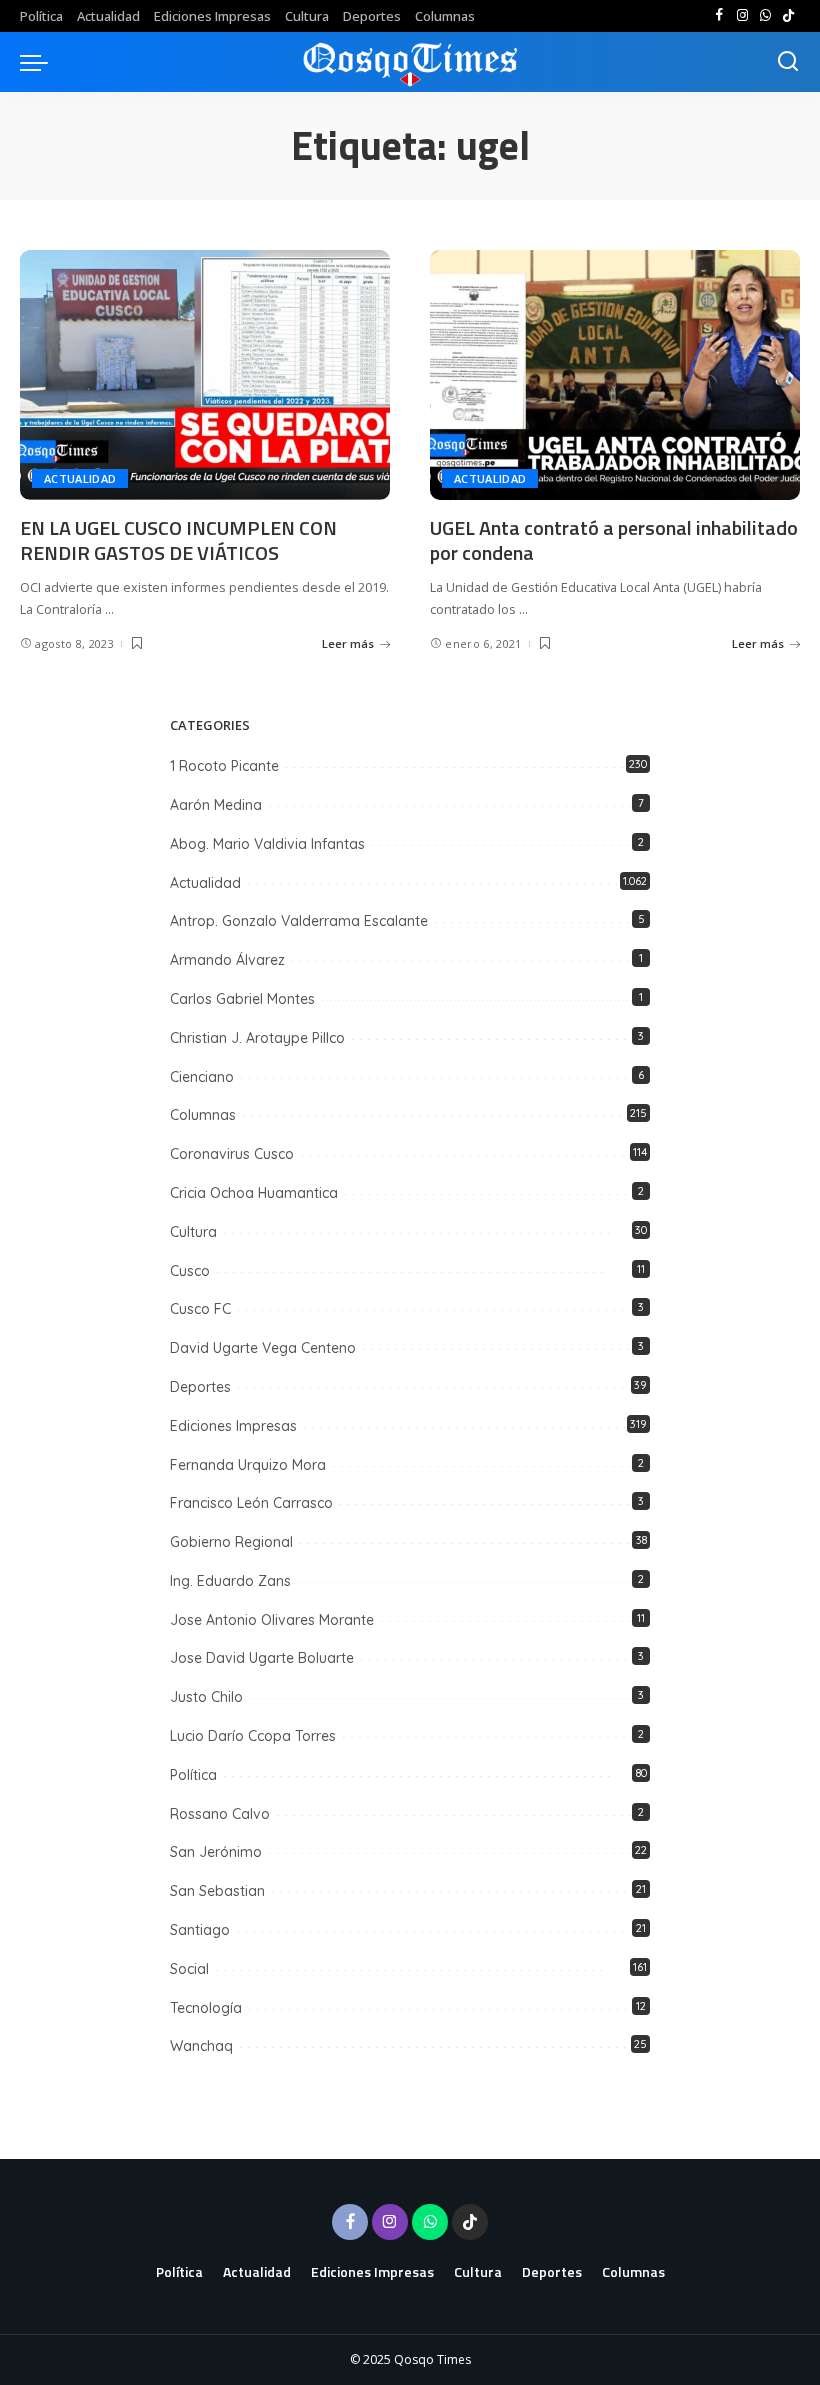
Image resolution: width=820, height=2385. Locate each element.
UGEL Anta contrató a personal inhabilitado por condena (614, 540)
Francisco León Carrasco (251, 1503)
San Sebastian (217, 1891)
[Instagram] (742, 16)
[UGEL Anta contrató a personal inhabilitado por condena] (615, 375)
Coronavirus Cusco (232, 1154)
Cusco (190, 1271)
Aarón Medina (216, 805)
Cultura (193, 1232)
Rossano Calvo (220, 1814)
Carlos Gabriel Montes (242, 999)
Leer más (348, 643)
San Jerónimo (216, 1852)
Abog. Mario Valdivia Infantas (267, 844)
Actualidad (80, 478)
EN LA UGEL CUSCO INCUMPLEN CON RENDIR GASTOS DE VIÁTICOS (178, 540)
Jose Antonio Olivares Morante (272, 1620)
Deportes (200, 1387)
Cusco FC (200, 1309)
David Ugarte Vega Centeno (263, 1348)
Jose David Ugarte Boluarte (262, 1658)
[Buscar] (788, 62)
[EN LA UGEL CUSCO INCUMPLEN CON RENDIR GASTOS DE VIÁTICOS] (205, 375)
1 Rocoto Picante (224, 766)
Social (189, 1969)
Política (193, 1775)
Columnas (203, 1115)
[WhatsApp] (765, 16)
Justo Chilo (206, 1697)
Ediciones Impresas (233, 1426)
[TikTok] (788, 16)
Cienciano (202, 1077)
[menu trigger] (39, 62)
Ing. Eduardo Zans (230, 1581)
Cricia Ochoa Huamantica (254, 1193)
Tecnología (206, 2008)
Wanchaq (201, 2046)
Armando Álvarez (227, 960)
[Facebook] (719, 16)
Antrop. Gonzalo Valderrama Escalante (299, 921)
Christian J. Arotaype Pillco (257, 1038)
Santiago (200, 1930)
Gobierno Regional (231, 1542)
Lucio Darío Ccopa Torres (253, 1736)
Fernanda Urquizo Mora (248, 1465)
